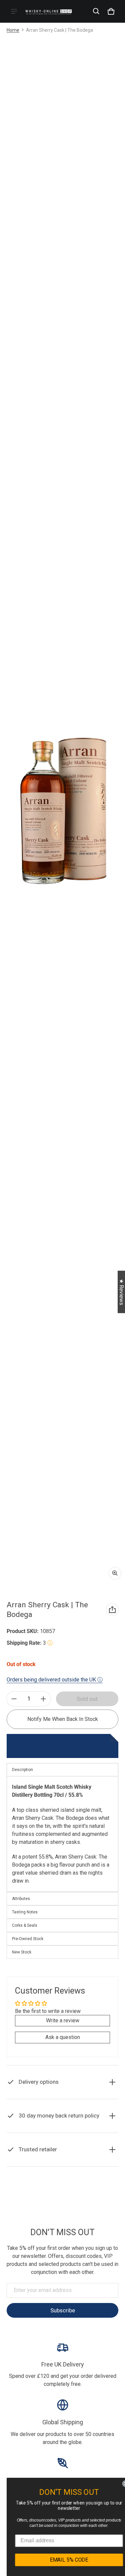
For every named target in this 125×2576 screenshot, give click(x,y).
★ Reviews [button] (121, 1292)
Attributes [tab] (21, 1899)
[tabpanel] (62, 1834)
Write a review (63, 2020)
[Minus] (14, 1699)
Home (13, 30)
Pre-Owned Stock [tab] (28, 1939)
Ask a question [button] (63, 2037)
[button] (96, 11)
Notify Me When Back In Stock (63, 1719)
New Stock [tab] (22, 1952)
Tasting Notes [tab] (25, 1912)
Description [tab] (22, 1770)
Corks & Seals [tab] (25, 1925)
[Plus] (43, 1699)
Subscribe (63, 2310)
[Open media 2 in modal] (62, 810)
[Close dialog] (119, 2484)
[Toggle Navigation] (14, 11)
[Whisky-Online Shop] (49, 11)
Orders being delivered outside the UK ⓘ (55, 1680)
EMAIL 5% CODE (62, 2560)
